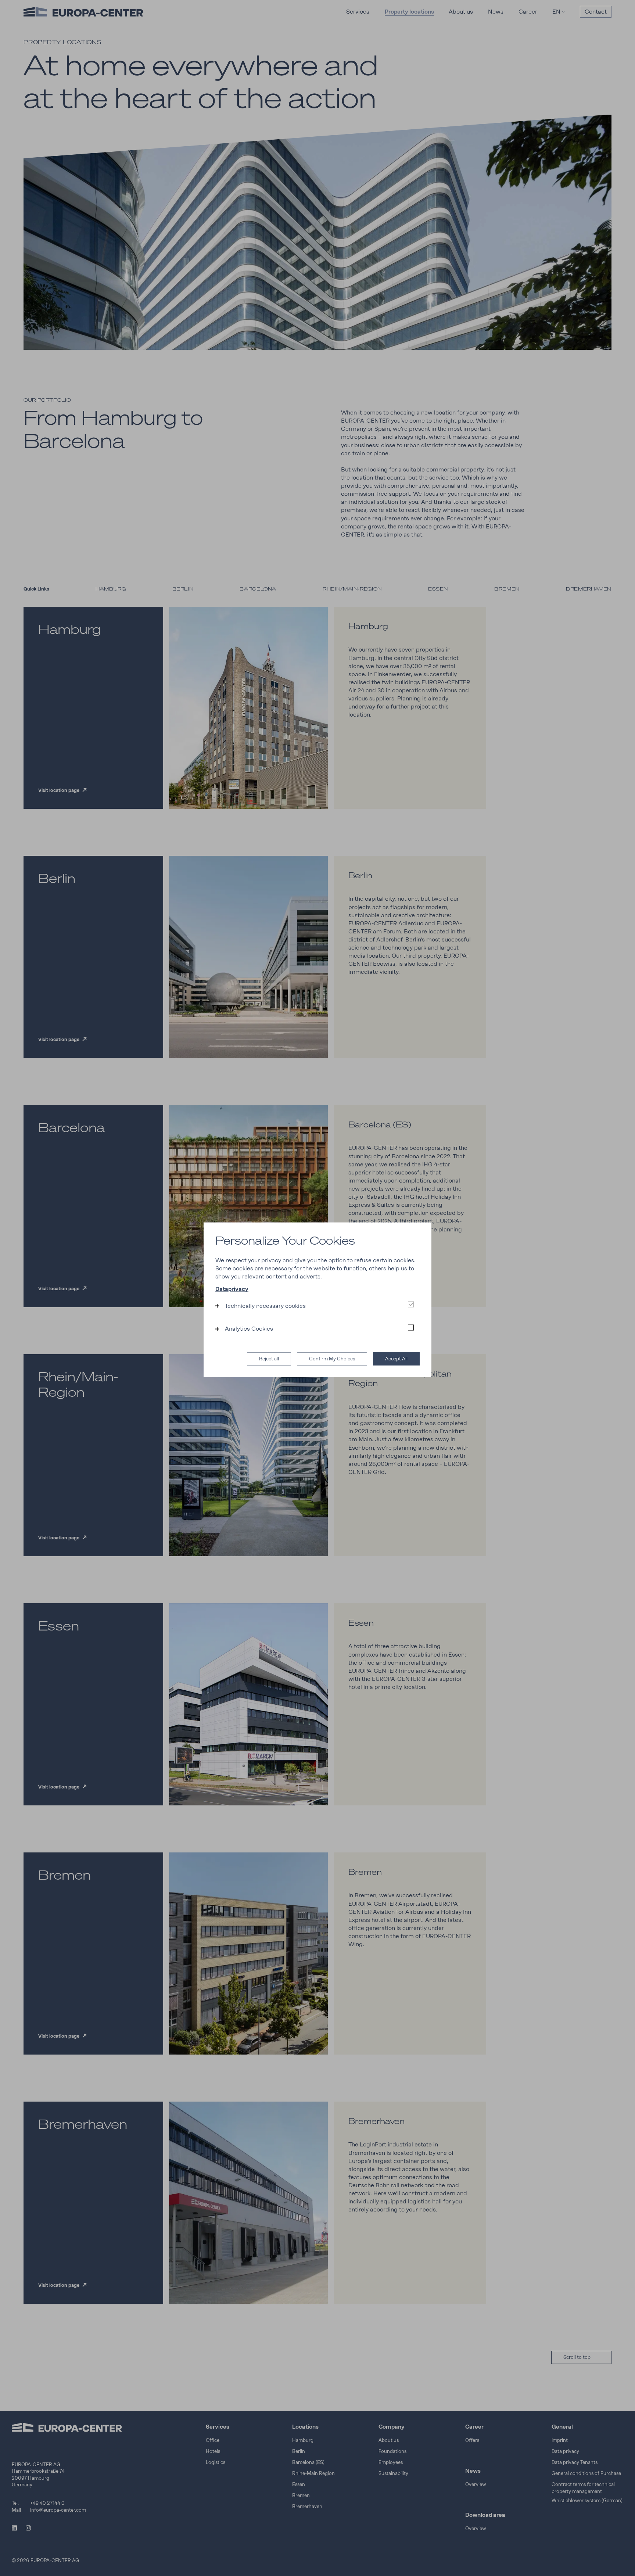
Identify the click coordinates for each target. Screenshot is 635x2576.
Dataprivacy (232, 1289)
